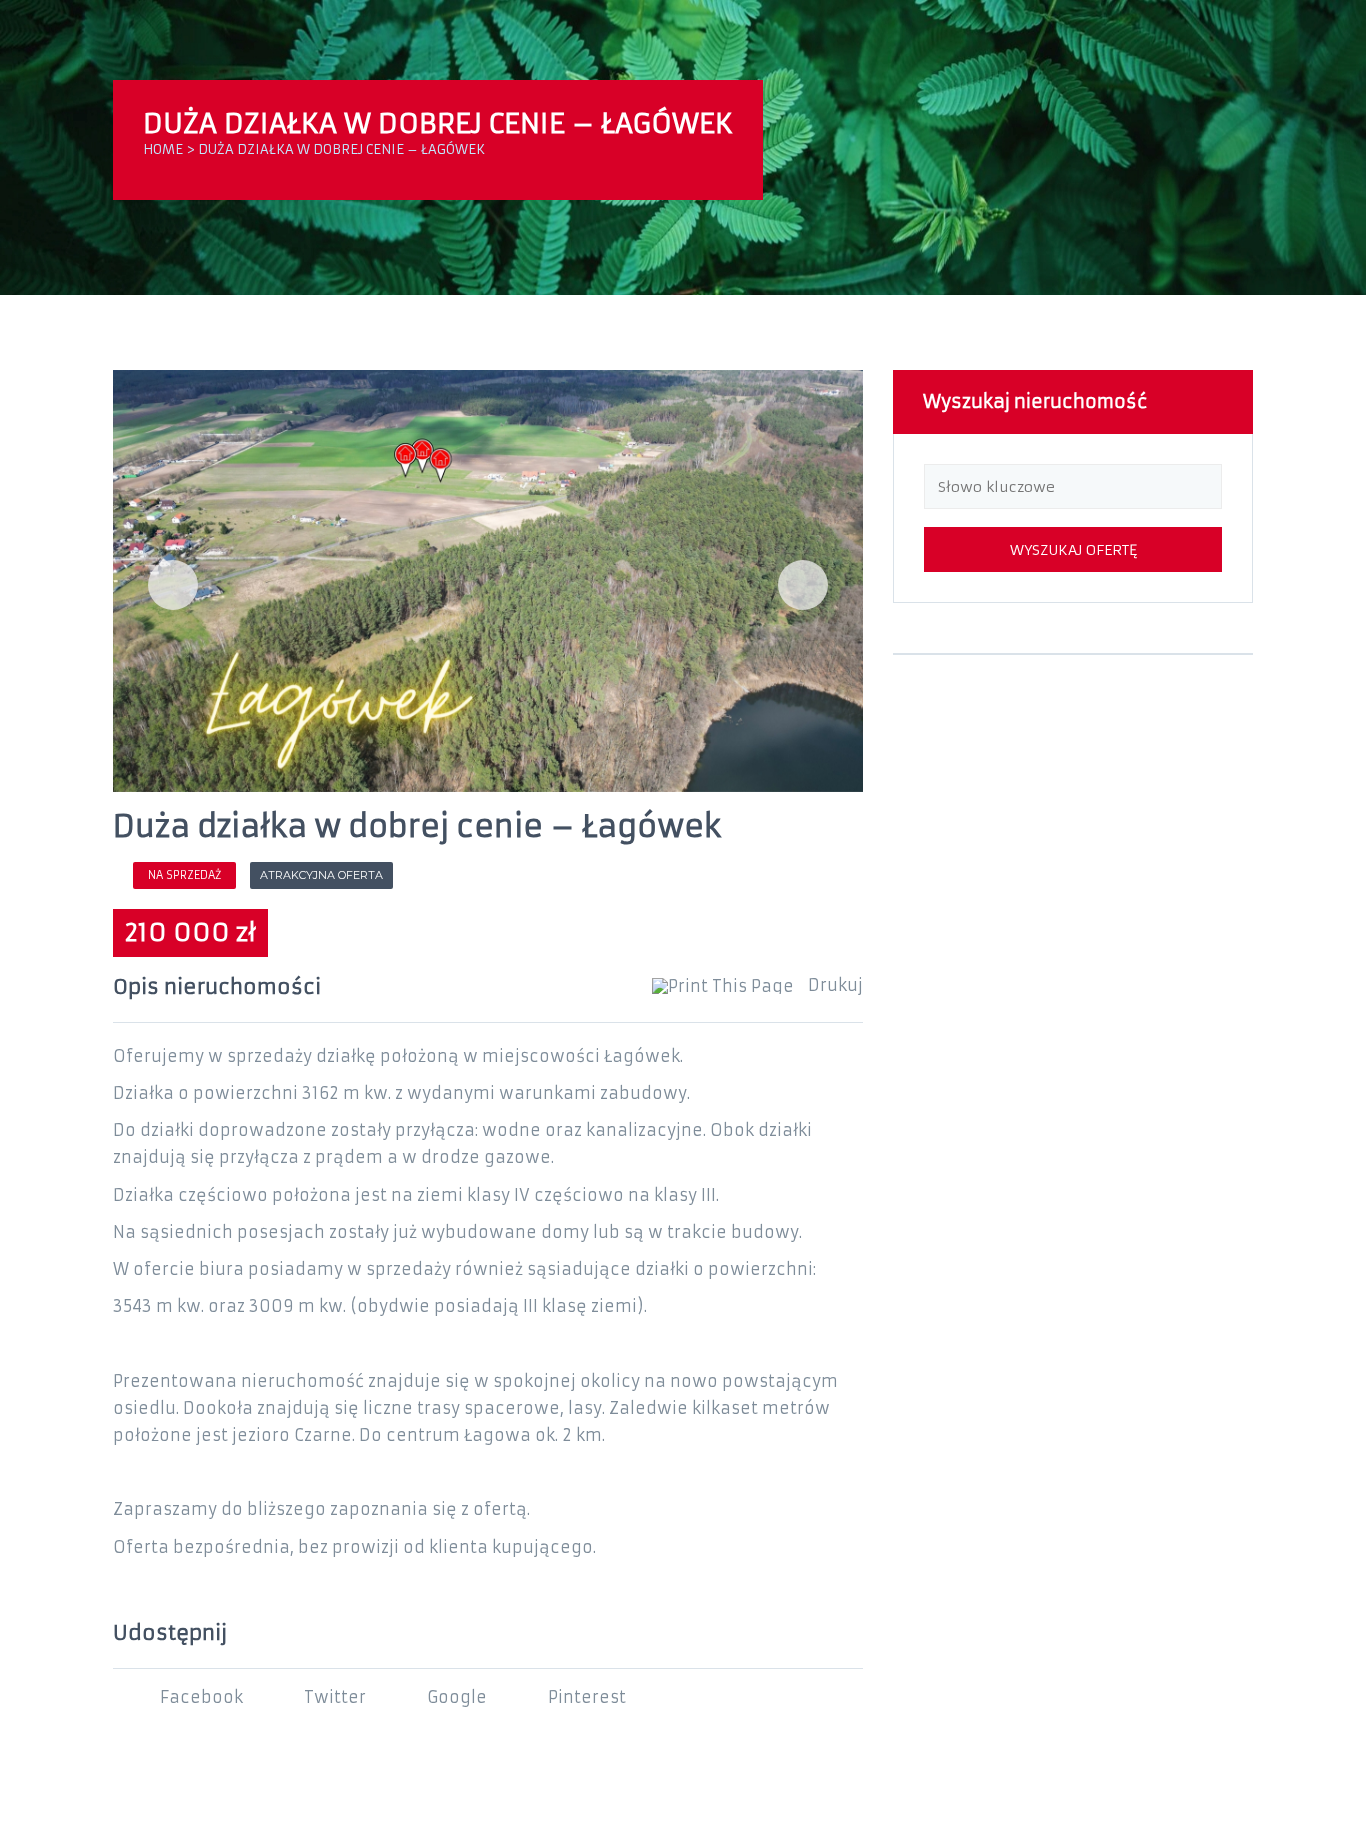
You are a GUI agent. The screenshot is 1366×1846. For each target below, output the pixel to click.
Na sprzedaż (184, 875)
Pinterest (587, 1697)
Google (457, 1697)
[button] (173, 585)
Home (163, 149)
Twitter (335, 1697)
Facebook (201, 1697)
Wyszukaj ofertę (1073, 550)
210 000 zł (190, 933)
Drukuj (833, 985)
